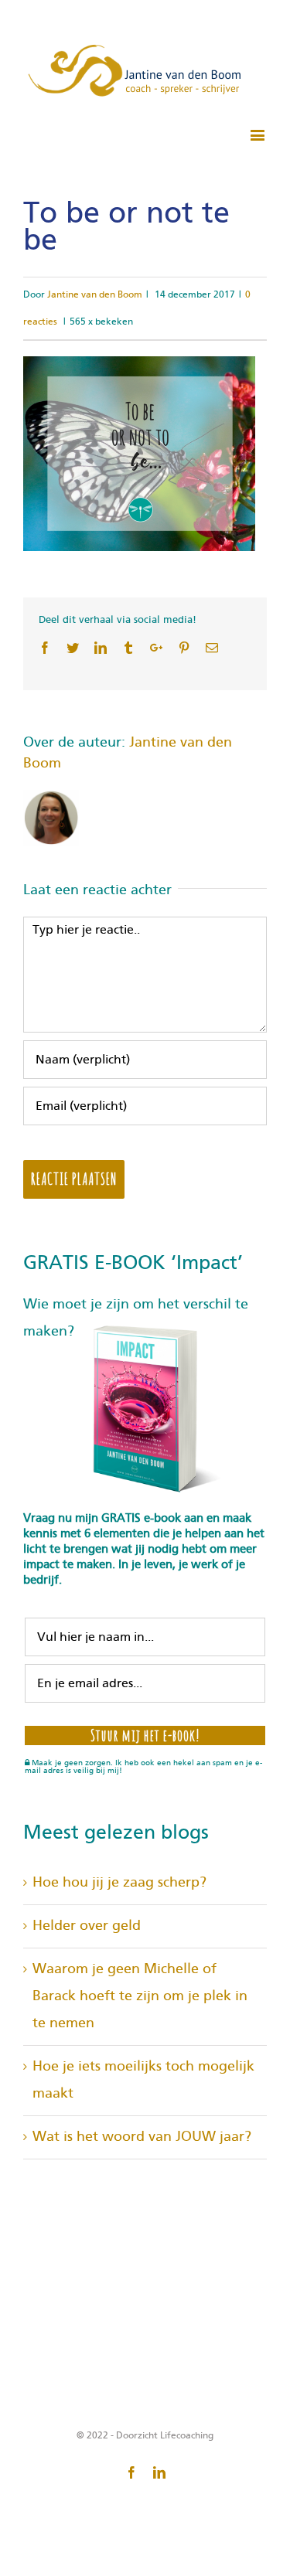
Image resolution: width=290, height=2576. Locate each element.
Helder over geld (87, 1926)
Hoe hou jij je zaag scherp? (119, 1883)
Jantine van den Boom (95, 294)
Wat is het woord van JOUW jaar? (142, 2137)
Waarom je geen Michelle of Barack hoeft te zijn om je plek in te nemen (140, 1996)
